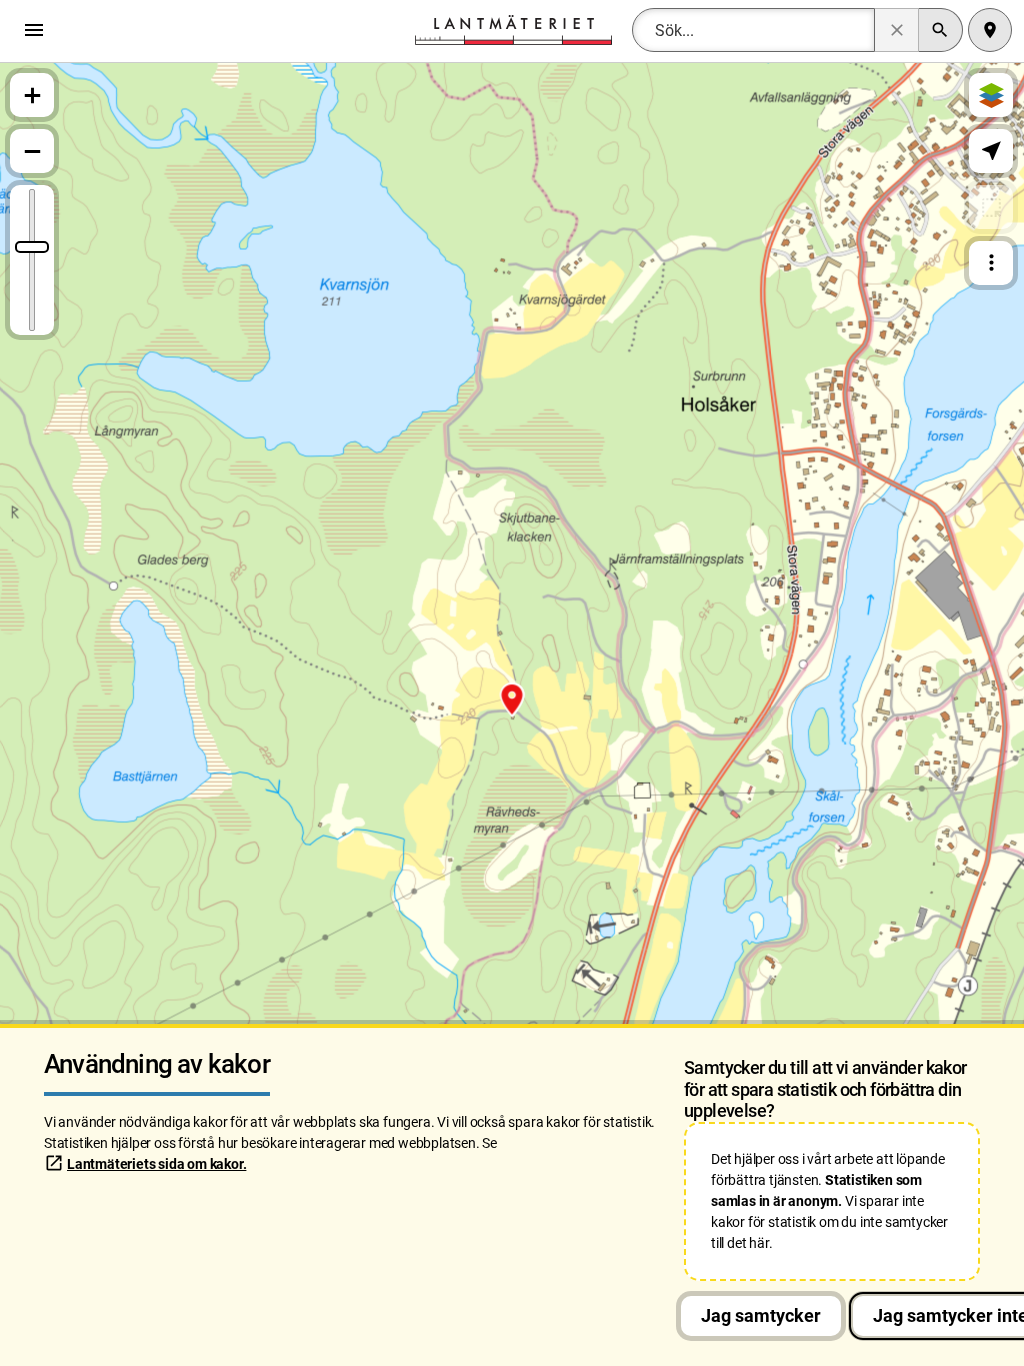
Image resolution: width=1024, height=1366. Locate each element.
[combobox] (753, 30)
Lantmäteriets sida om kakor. (156, 1164)
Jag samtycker (761, 1315)
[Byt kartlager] (991, 95)
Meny (39, 30)
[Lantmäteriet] (513, 28)
